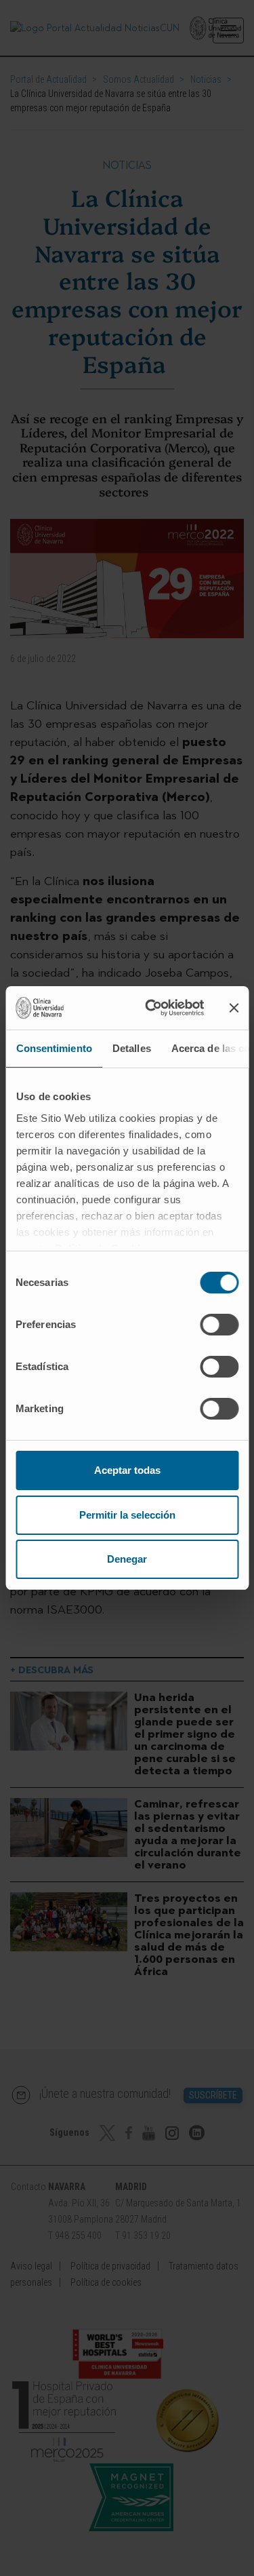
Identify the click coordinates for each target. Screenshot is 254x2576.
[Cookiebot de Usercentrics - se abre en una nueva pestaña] (151, 1008)
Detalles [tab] (131, 1048)
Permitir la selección (127, 1515)
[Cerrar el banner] (234, 1008)
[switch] (219, 1325)
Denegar (127, 1559)
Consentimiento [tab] (54, 1048)
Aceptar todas (127, 1470)
